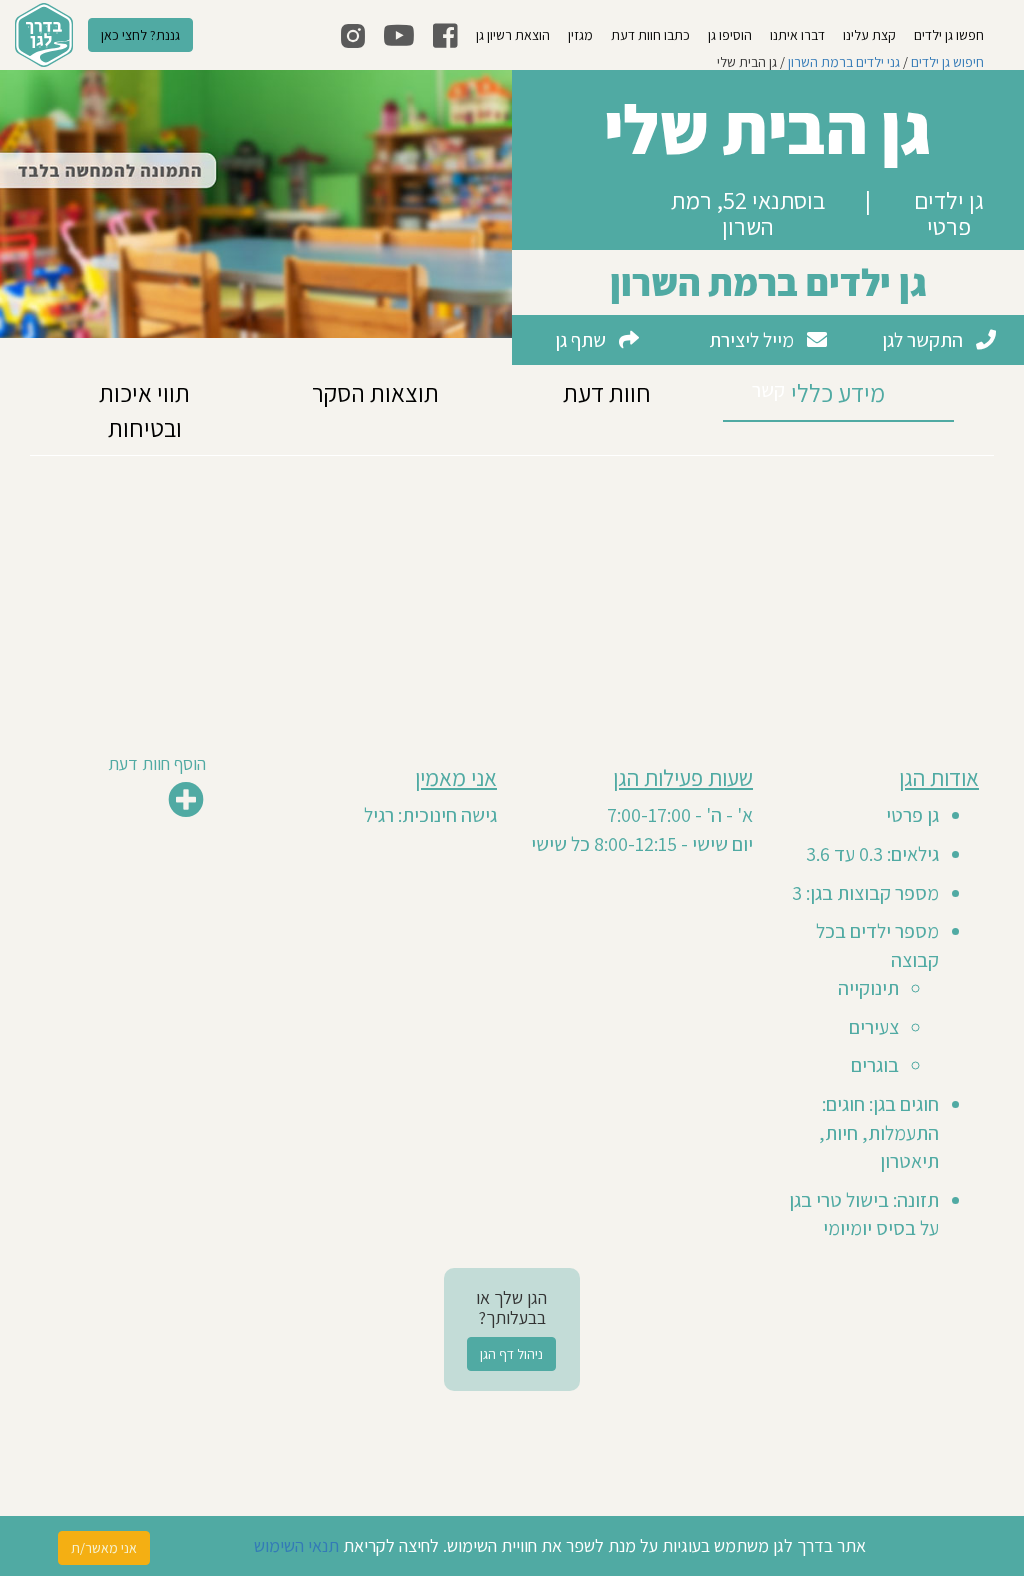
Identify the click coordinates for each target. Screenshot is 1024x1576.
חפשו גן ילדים (949, 35)
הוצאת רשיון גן (513, 35)
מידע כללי (838, 392)
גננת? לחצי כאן (140, 35)
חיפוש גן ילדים (947, 62)
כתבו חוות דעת (650, 35)
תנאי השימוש (296, 1545)
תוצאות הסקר (375, 392)
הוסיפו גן (730, 35)
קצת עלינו (869, 35)
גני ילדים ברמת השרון (844, 62)
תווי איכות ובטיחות (144, 410)
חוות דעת (607, 392)
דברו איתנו (797, 35)
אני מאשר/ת (104, 1548)
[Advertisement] (512, 596)
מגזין (580, 35)
